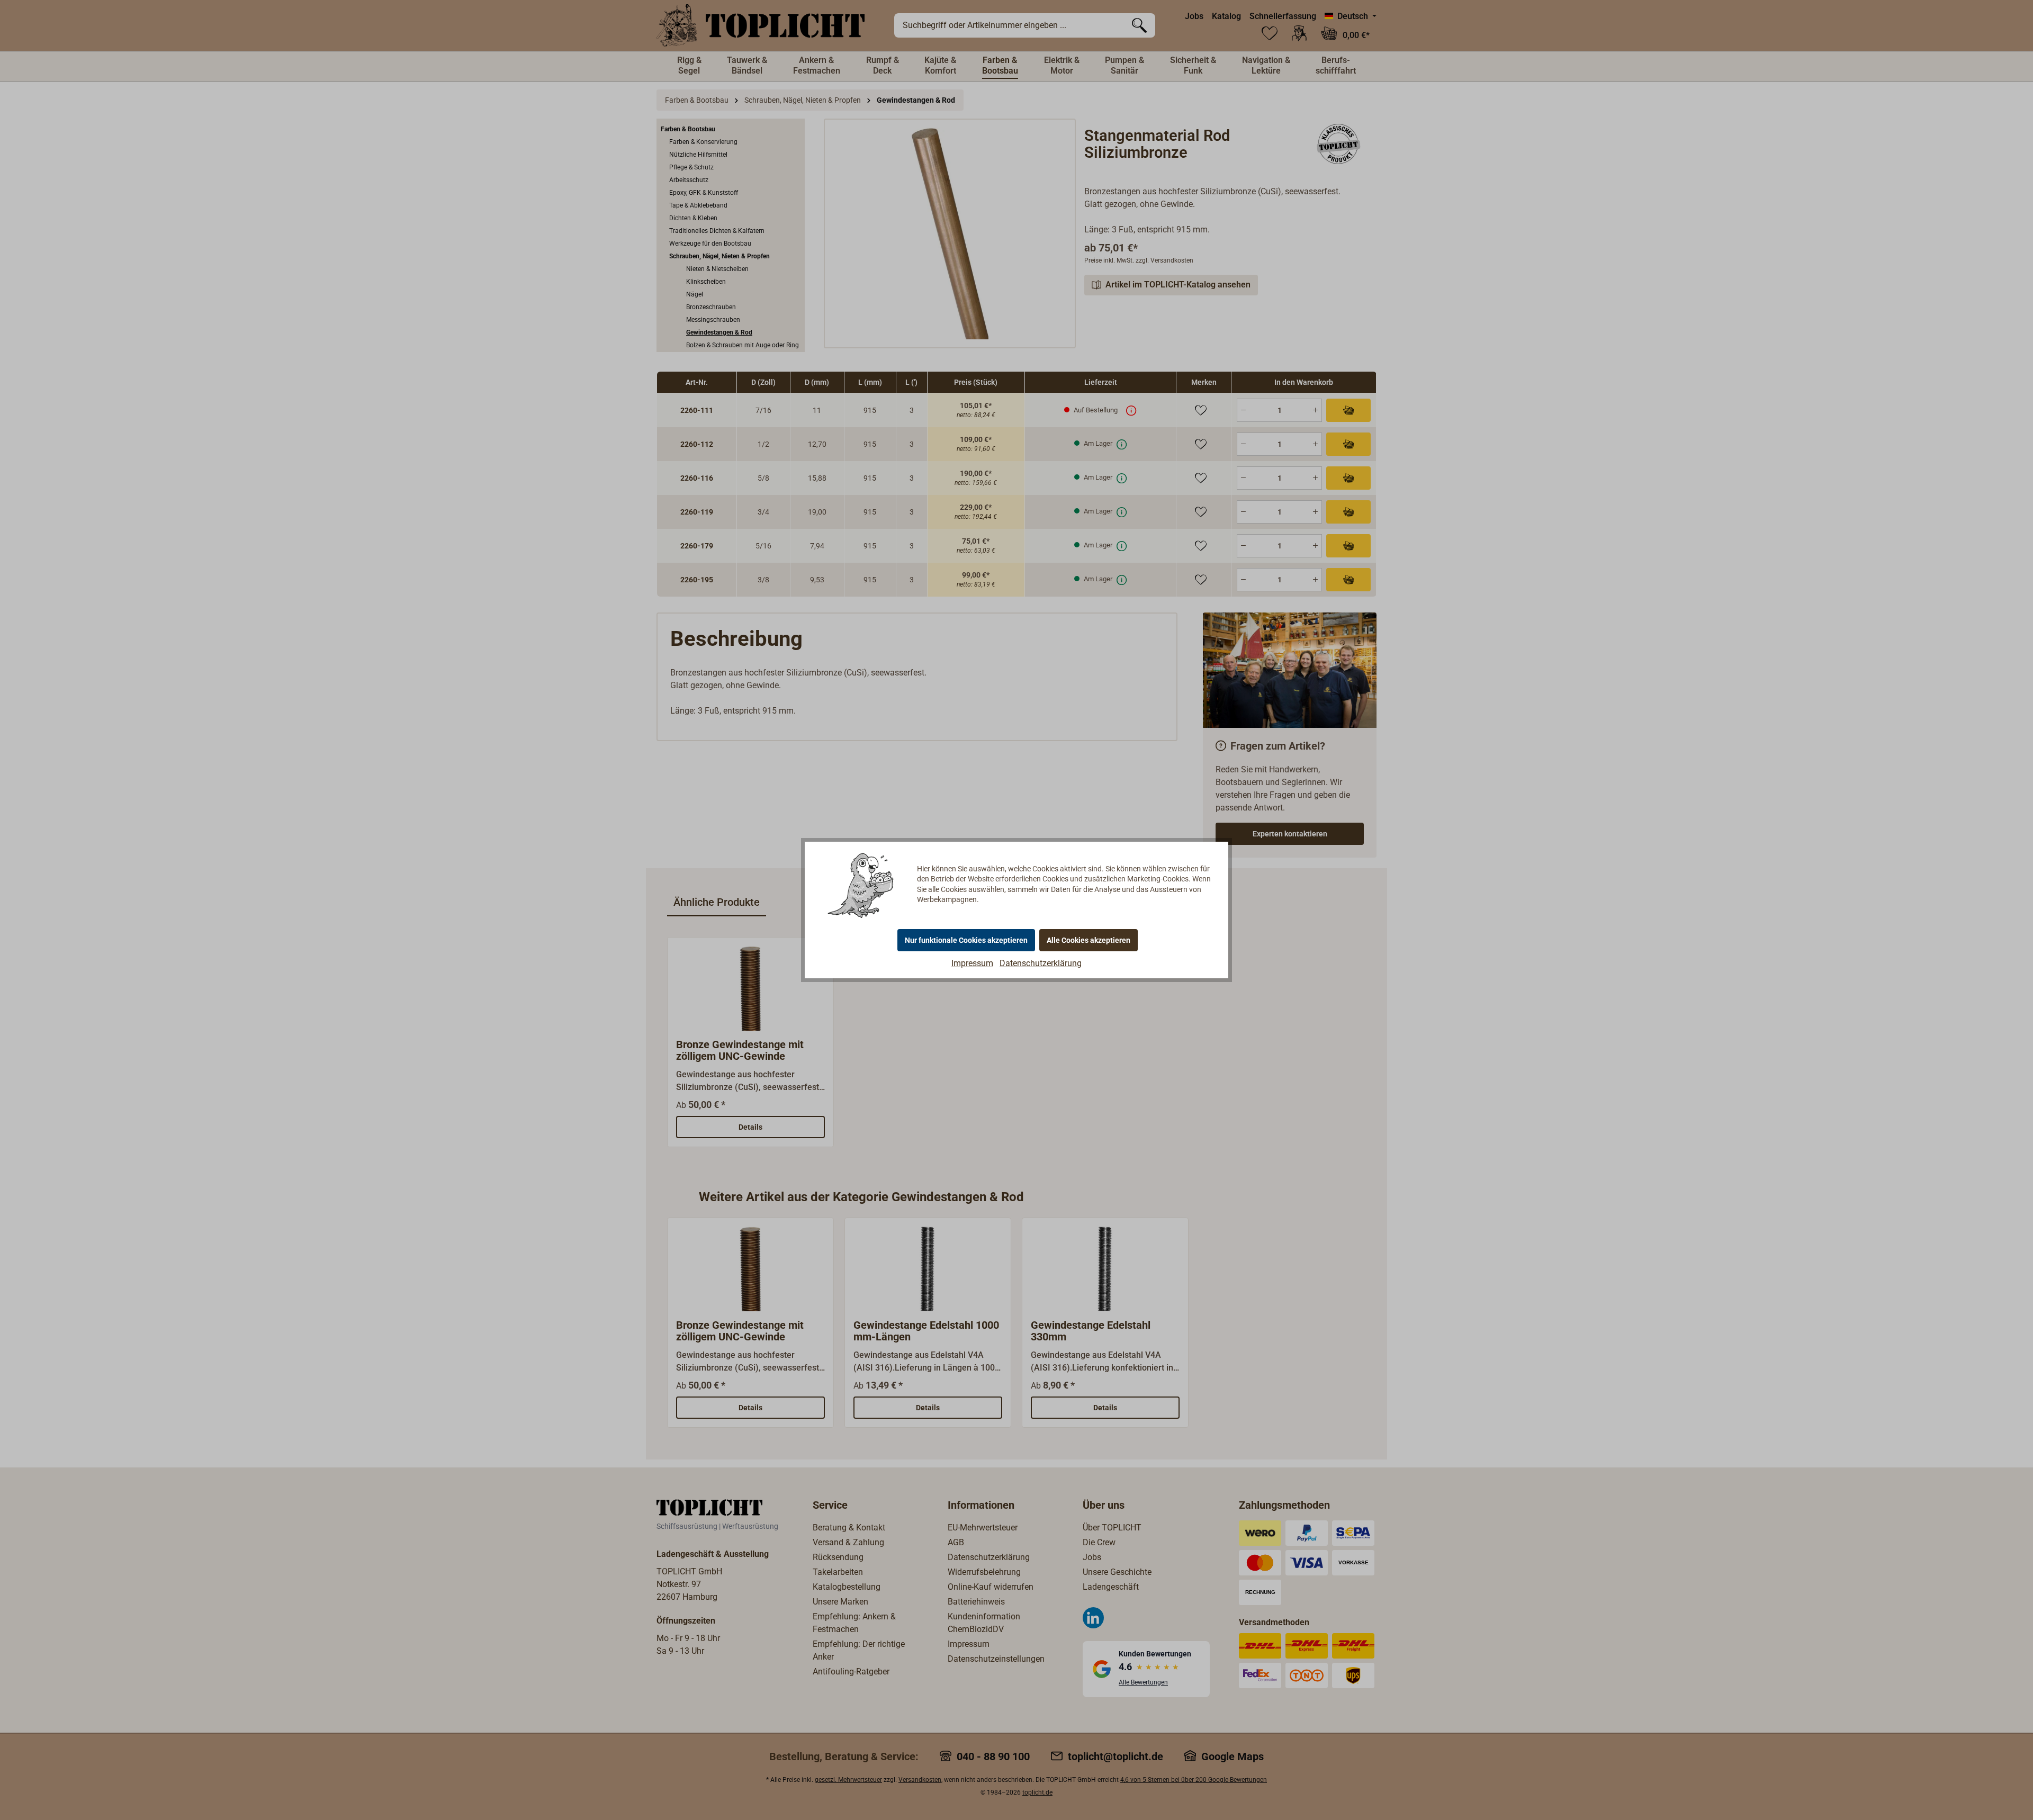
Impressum (972, 963)
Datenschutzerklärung (1041, 963)
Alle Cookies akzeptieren (1089, 940)
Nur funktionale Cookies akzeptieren (966, 940)
